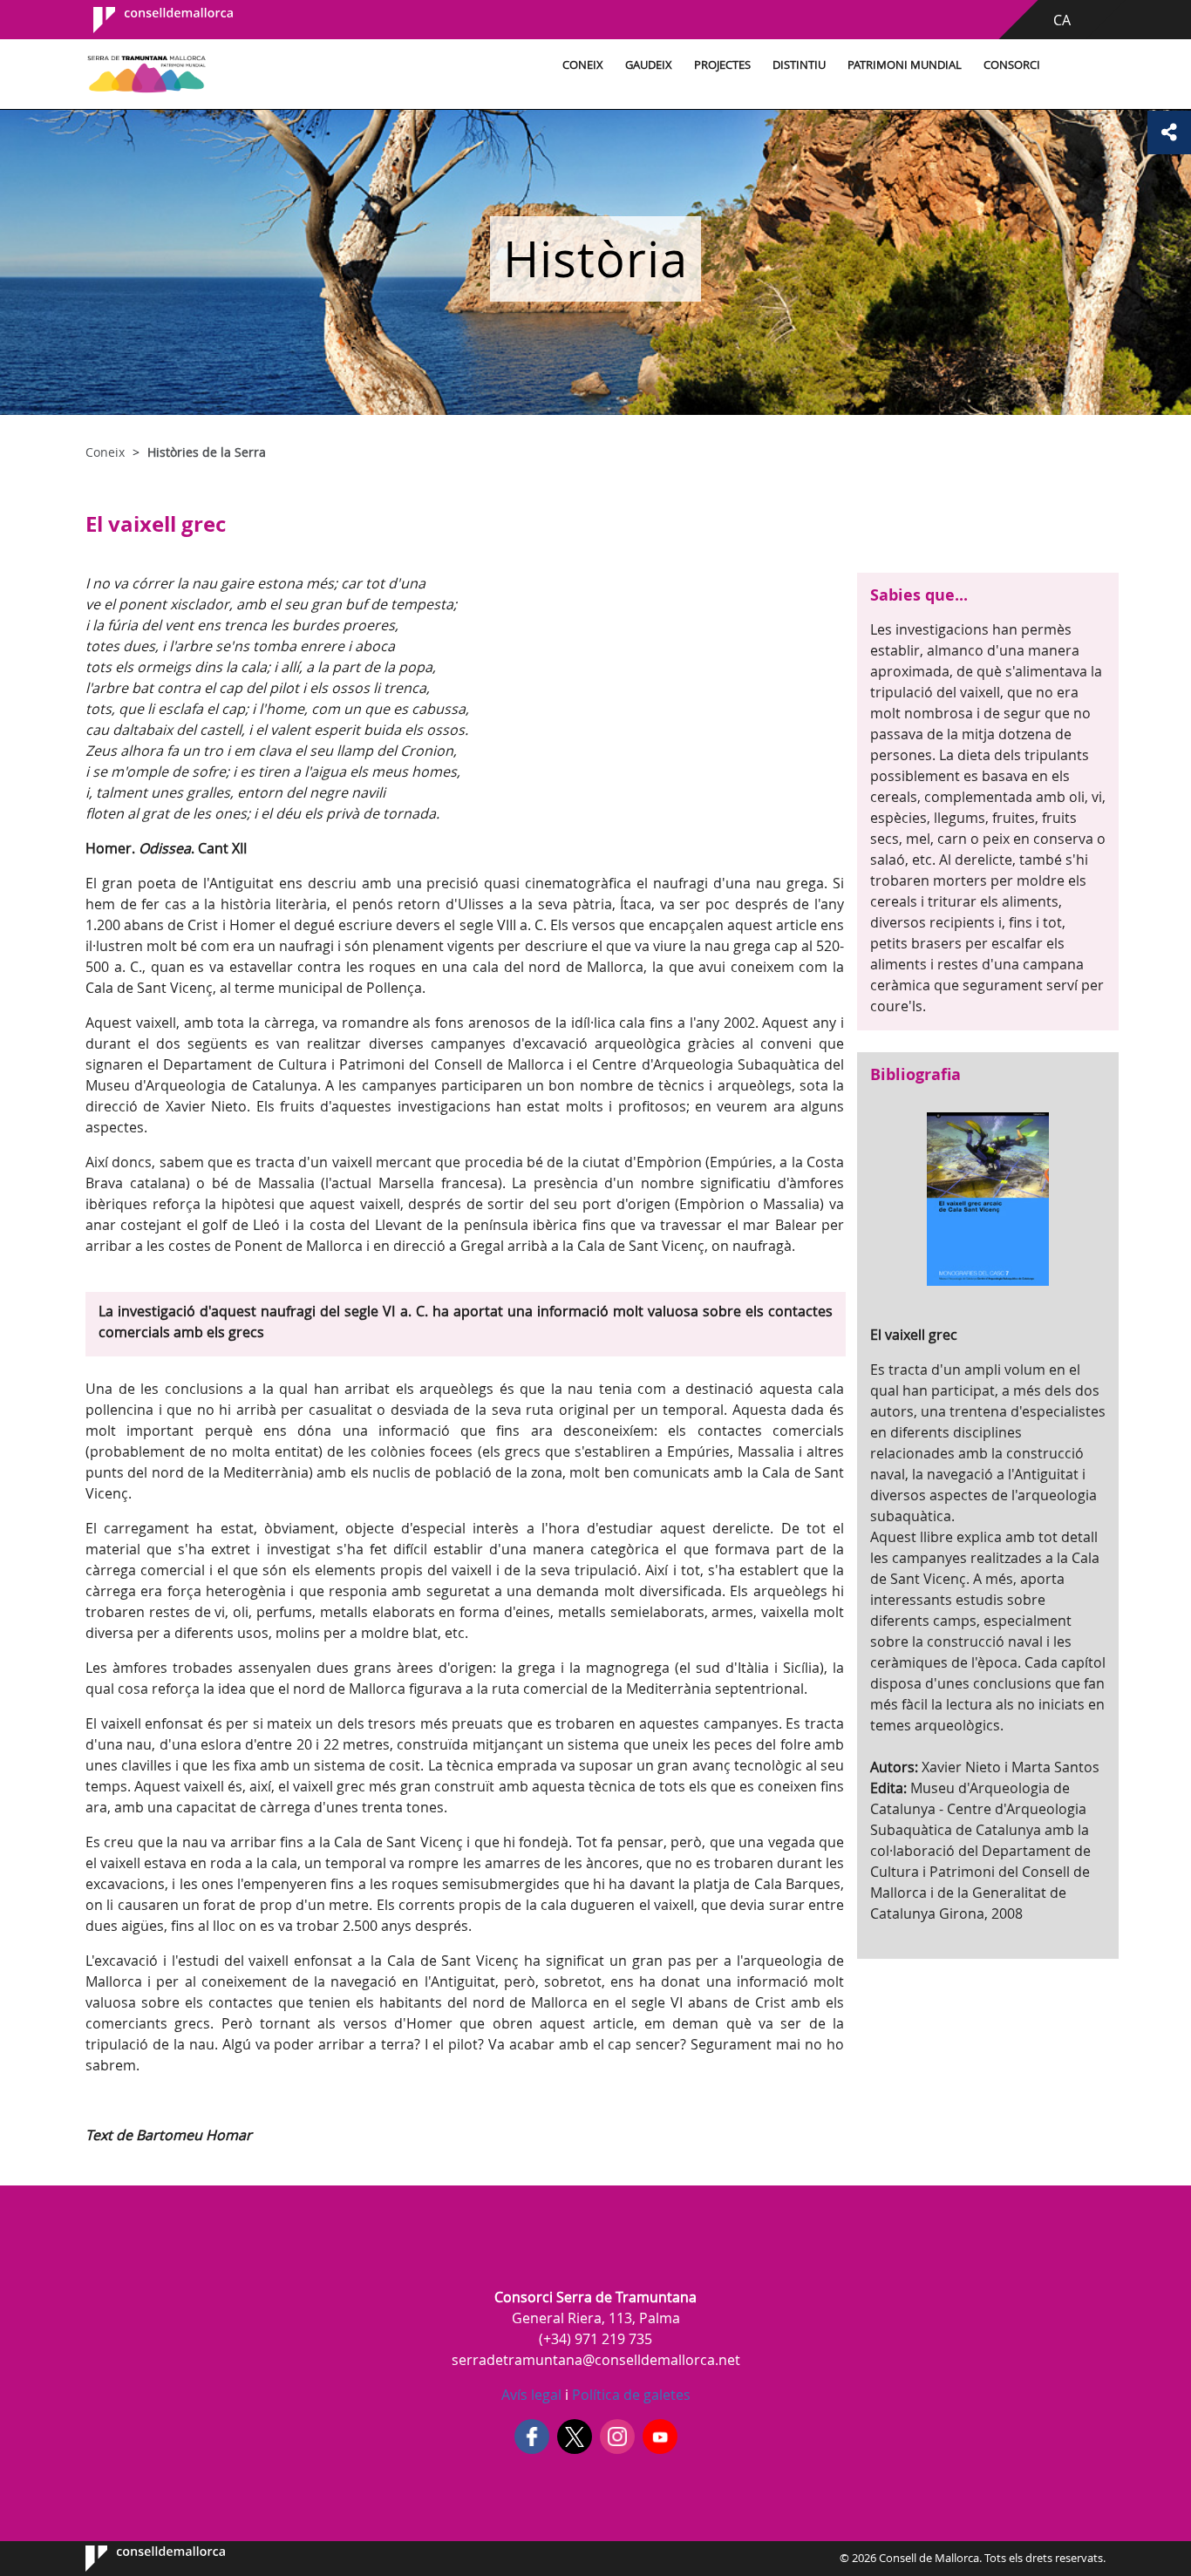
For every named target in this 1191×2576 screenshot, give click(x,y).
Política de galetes (630, 2395)
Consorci (1012, 65)
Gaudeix (649, 65)
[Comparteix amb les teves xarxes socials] (1169, 133)
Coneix (583, 65)
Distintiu (799, 65)
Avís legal (531, 2395)
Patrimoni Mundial (905, 65)
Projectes (722, 65)
